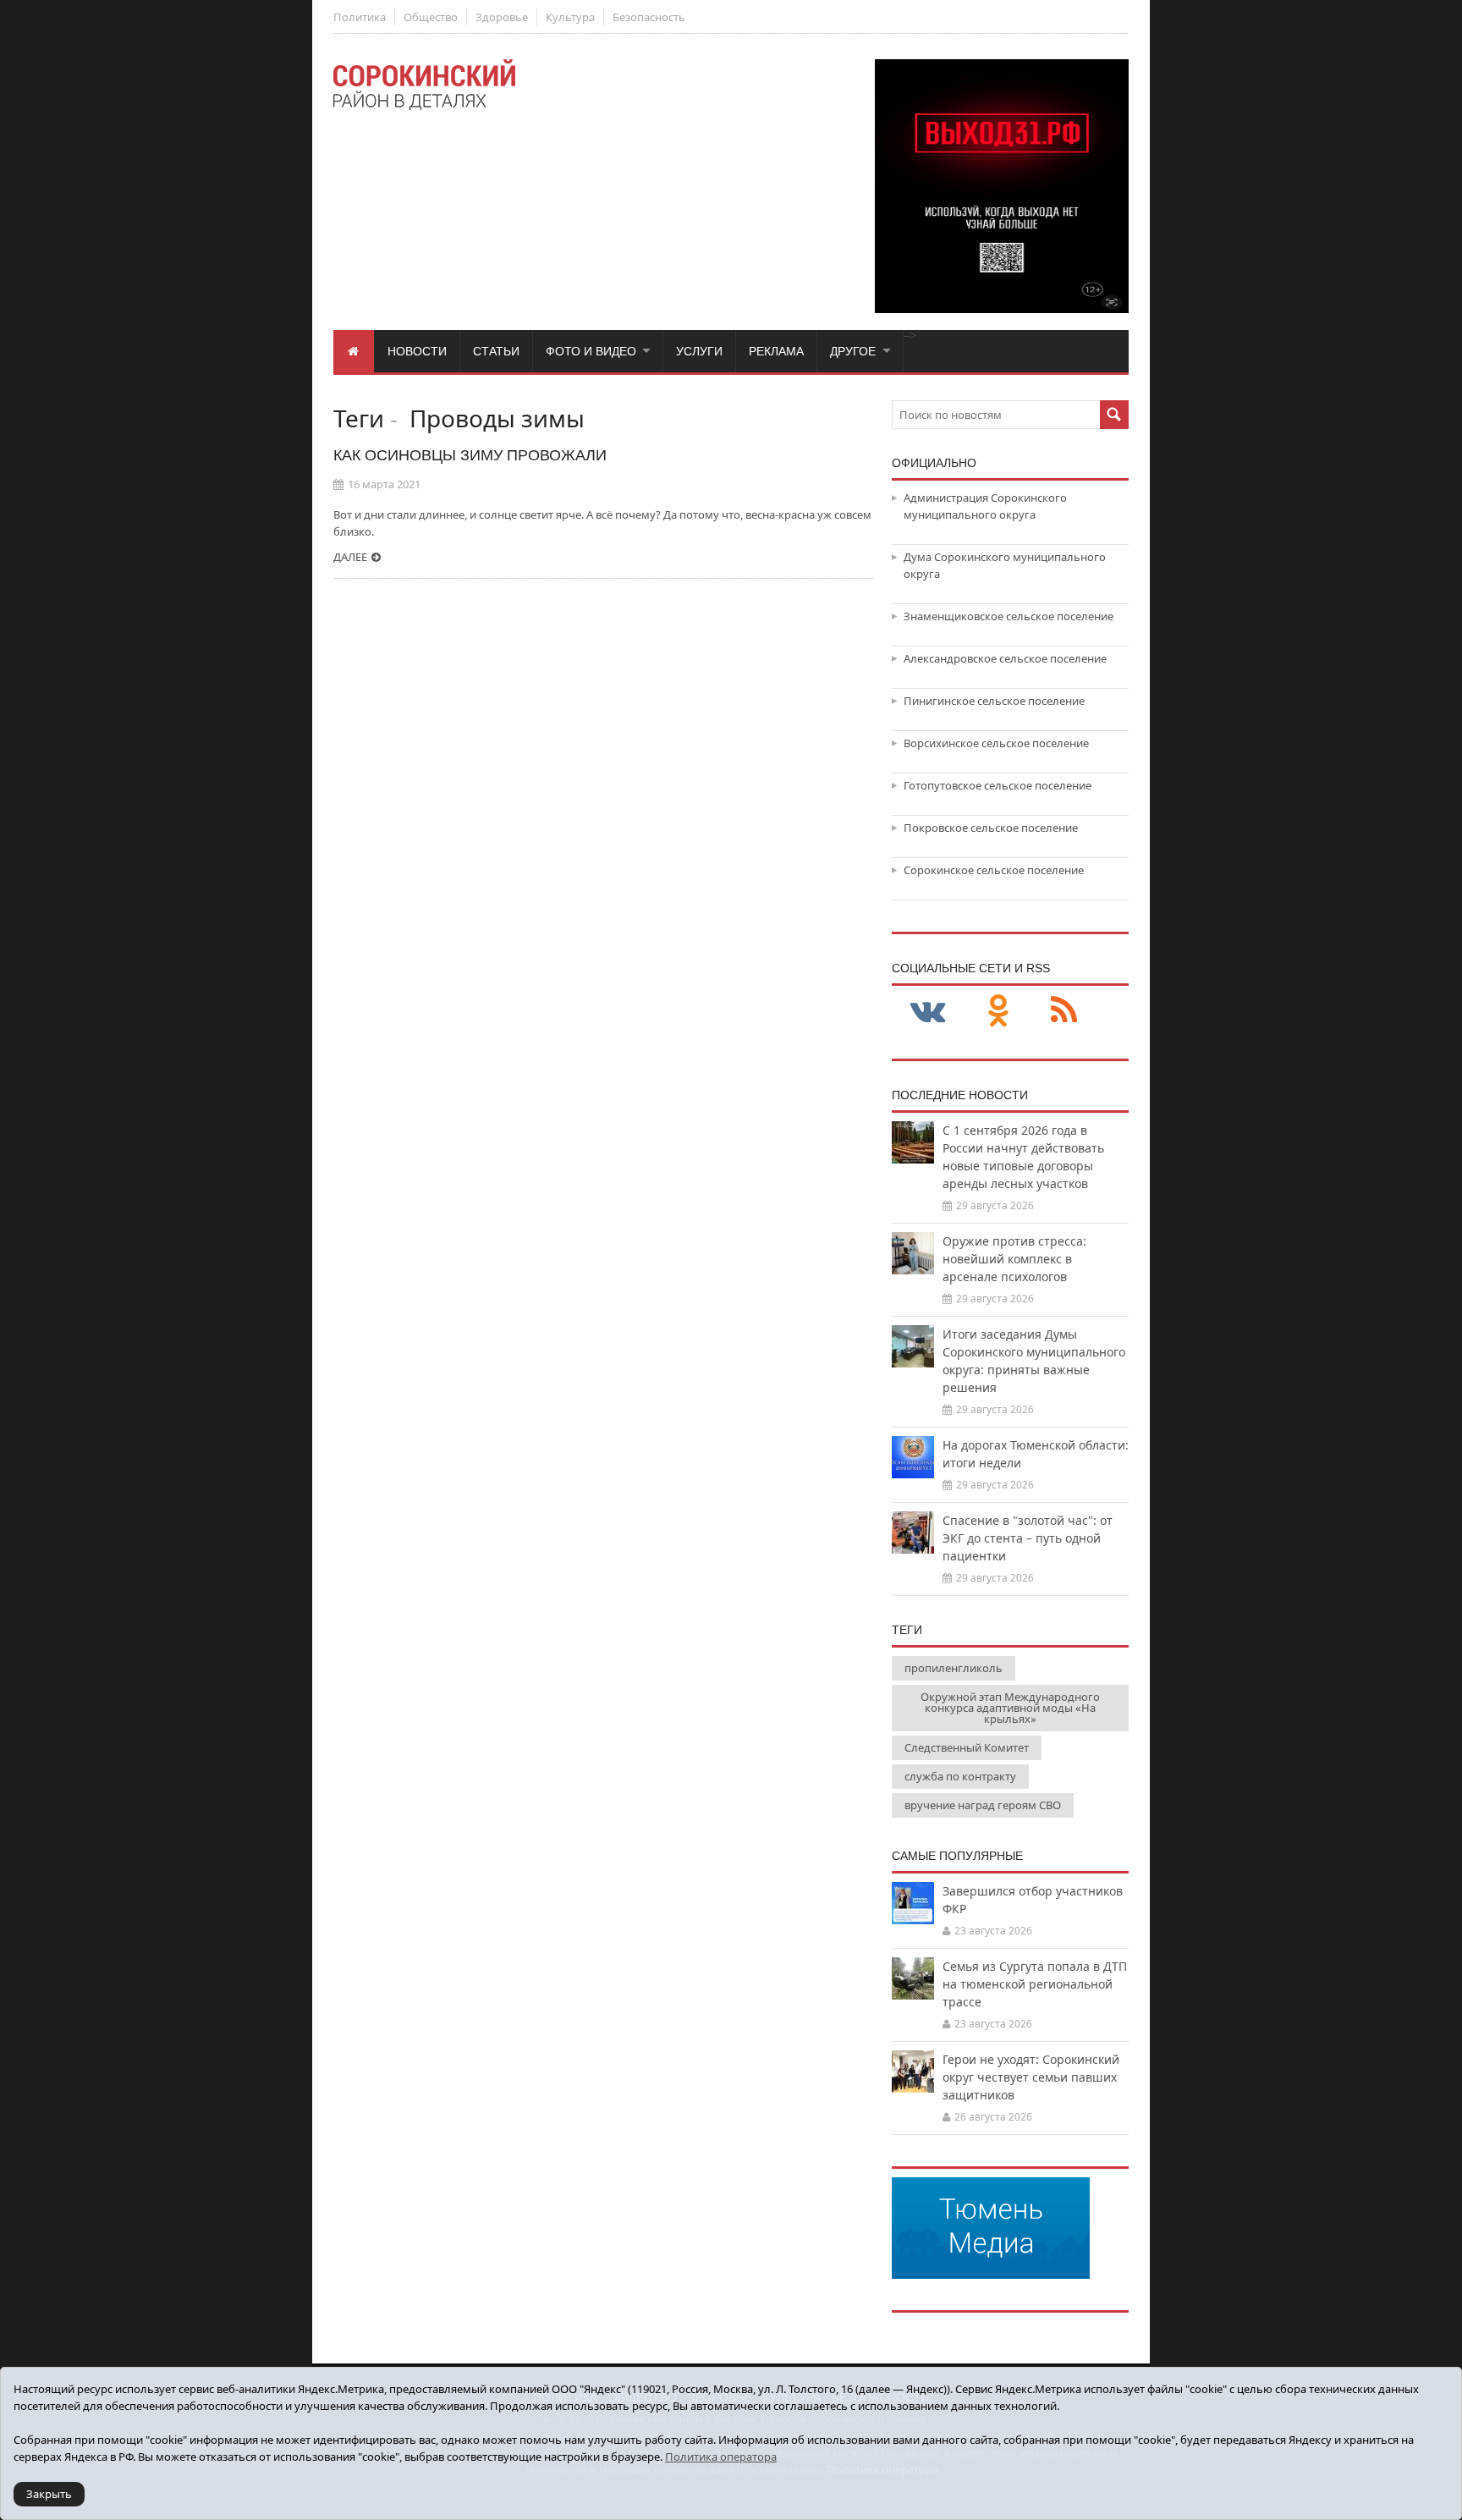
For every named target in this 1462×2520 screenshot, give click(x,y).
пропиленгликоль (954, 1668)
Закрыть (49, 2494)
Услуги (699, 351)
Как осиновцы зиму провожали (470, 455)
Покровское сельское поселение (991, 828)
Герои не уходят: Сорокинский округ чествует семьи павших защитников (1031, 2077)
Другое (853, 351)
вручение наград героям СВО (983, 1805)
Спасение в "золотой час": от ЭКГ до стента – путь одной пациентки (1028, 1538)
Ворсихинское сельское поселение (996, 743)
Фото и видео (591, 351)
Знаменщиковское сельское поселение (1009, 616)
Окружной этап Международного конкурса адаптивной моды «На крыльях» (1010, 1708)
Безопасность (649, 17)
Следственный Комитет (967, 1747)
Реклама (776, 351)
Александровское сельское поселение (1005, 658)
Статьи (496, 351)
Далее (350, 557)
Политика (360, 17)
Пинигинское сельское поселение (994, 701)
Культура (570, 17)
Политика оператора (721, 2457)
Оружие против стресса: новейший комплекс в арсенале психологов (1014, 1259)
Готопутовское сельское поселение (998, 785)
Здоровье (502, 17)
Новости (417, 351)
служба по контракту (960, 1776)
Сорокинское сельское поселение (994, 870)
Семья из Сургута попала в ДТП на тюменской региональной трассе (1035, 1984)
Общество (431, 17)
